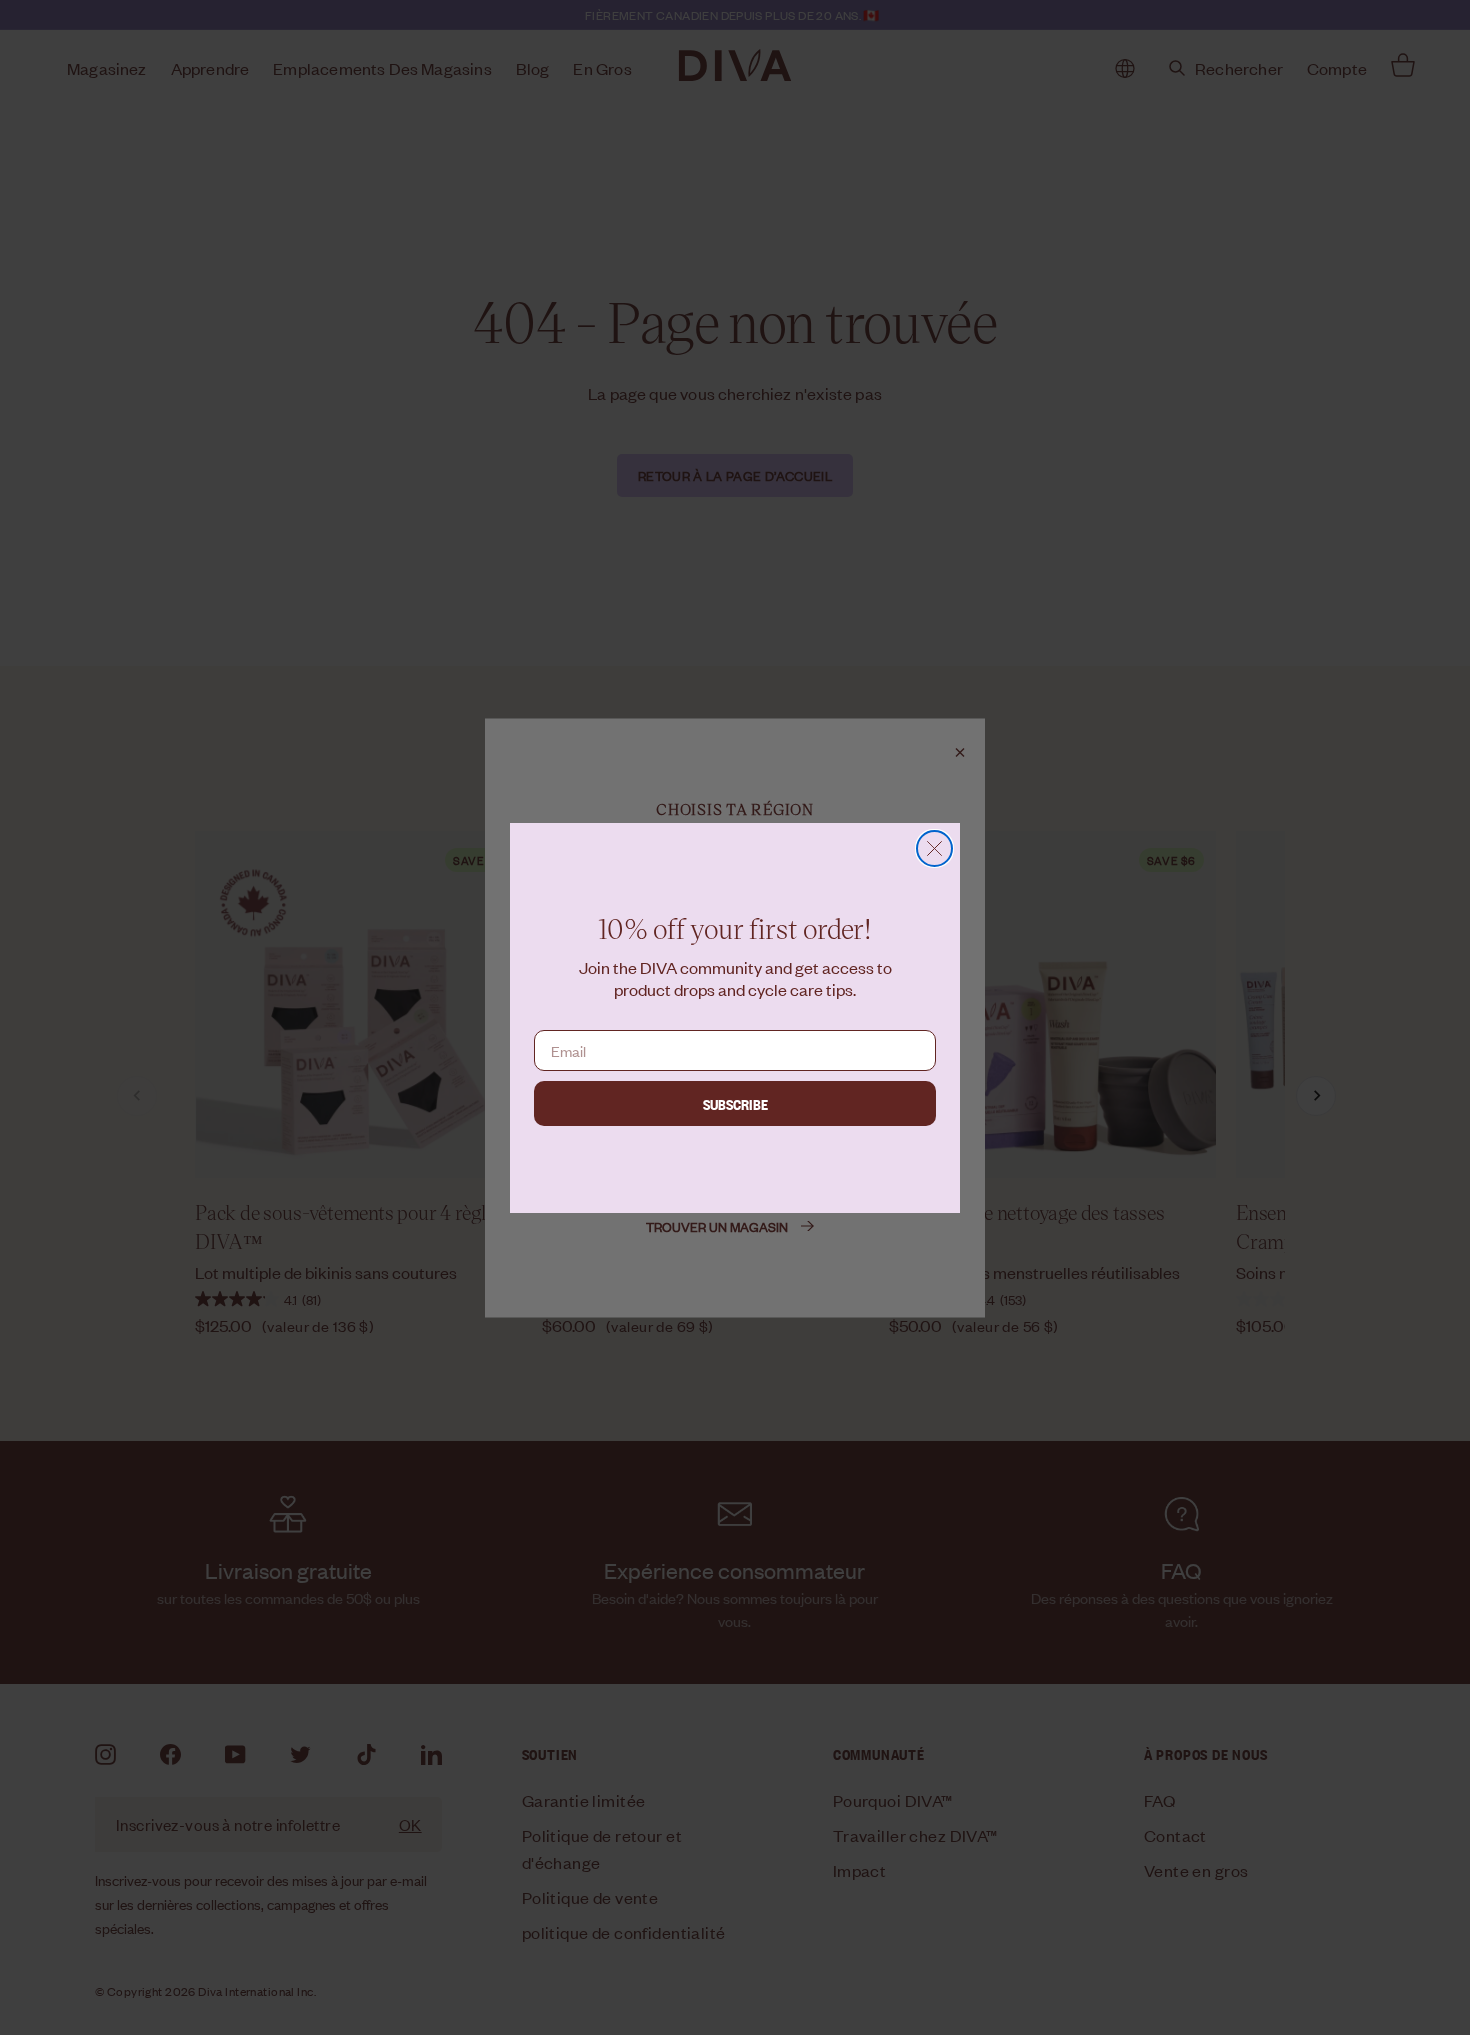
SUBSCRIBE (735, 1103)
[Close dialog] (934, 848)
